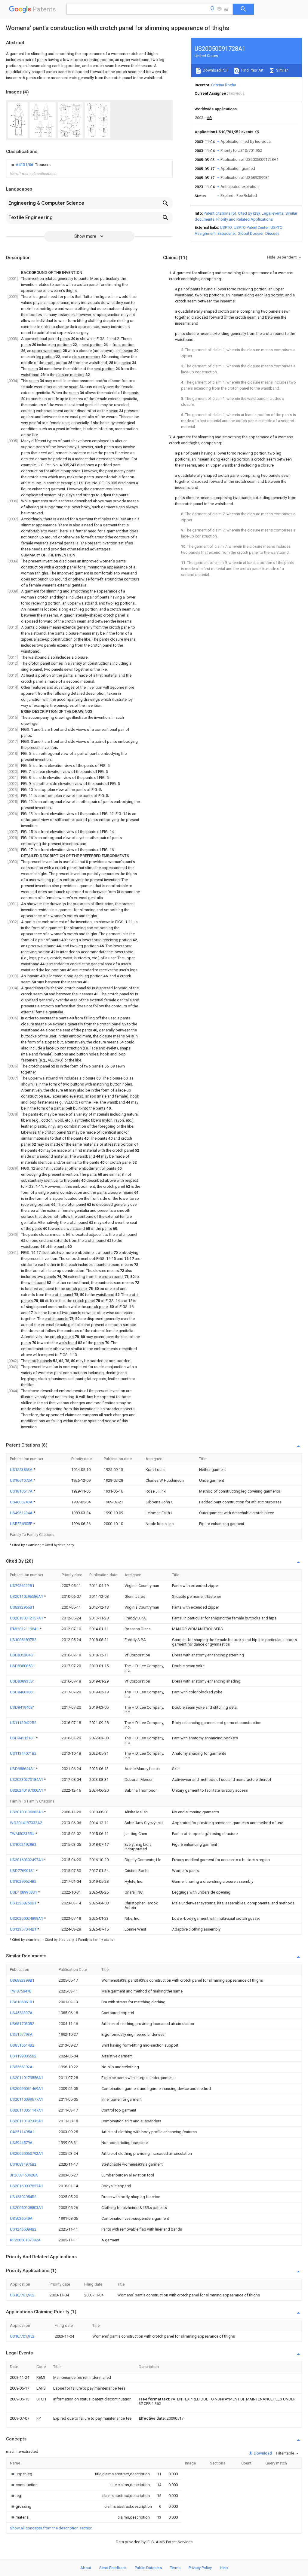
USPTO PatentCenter (251, 227)
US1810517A (22, 1491)
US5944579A (21, 2143)
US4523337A (21, 2013)
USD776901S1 (23, 1871)
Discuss (272, 233)
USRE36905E (22, 1524)
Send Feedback (113, 2568)
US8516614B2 (22, 2045)
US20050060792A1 (26, 2153)
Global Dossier (251, 233)
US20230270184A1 (27, 1780)
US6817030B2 (22, 2024)
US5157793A (21, 2034)
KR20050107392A (25, 2240)
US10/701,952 (22, 2295)
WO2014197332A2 (26, 1823)
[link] (30, 165)
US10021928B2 (23, 1844)
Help (224, 2568)
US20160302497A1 (27, 1860)
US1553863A (22, 1470)
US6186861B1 (22, 2002)
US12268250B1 (24, 1903)
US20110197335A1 (26, 2121)
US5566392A (21, 2067)
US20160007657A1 (26, 2186)
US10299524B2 (23, 1881)
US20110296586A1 (27, 1596)
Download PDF (215, 70)
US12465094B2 (23, 2229)
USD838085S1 (22, 1666)
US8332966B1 (22, 1607)
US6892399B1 (22, 1980)
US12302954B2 (23, 2197)
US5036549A (21, 2218)
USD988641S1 (23, 1769)
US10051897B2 (23, 1640)
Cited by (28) (249, 213)
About (86, 2568)
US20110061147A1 (26, 2110)
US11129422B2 (23, 1723)
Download (262, 2453)
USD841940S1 (22, 1707)
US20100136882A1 (27, 1812)
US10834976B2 (23, 2164)
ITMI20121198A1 (25, 1629)
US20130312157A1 (27, 1618)
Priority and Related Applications (245, 219)
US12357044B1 (24, 1929)
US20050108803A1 (26, 2208)
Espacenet (227, 233)
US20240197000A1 (27, 1790)
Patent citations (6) (220, 213)
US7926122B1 (22, 1586)
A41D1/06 (25, 165)
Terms (175, 2568)
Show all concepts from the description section (51, 2528)
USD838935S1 (22, 1681)
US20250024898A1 (27, 1918)
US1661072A (22, 1480)
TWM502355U (23, 1834)
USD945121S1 (23, 1738)
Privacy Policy (200, 2568)
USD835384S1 (22, 1655)
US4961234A (22, 1513)
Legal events (273, 213)
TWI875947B (21, 1991)
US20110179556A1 (26, 2078)
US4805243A (22, 1502)
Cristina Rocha (224, 85)
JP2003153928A (24, 2175)
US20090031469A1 (26, 2089)
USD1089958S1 (24, 1892)
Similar (282, 70)
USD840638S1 (22, 1692)
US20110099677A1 (26, 2099)
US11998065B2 (23, 2056)
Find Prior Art (252, 70)
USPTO (226, 227)
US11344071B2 (23, 1753)
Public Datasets (148, 2568)
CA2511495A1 (22, 2132)
